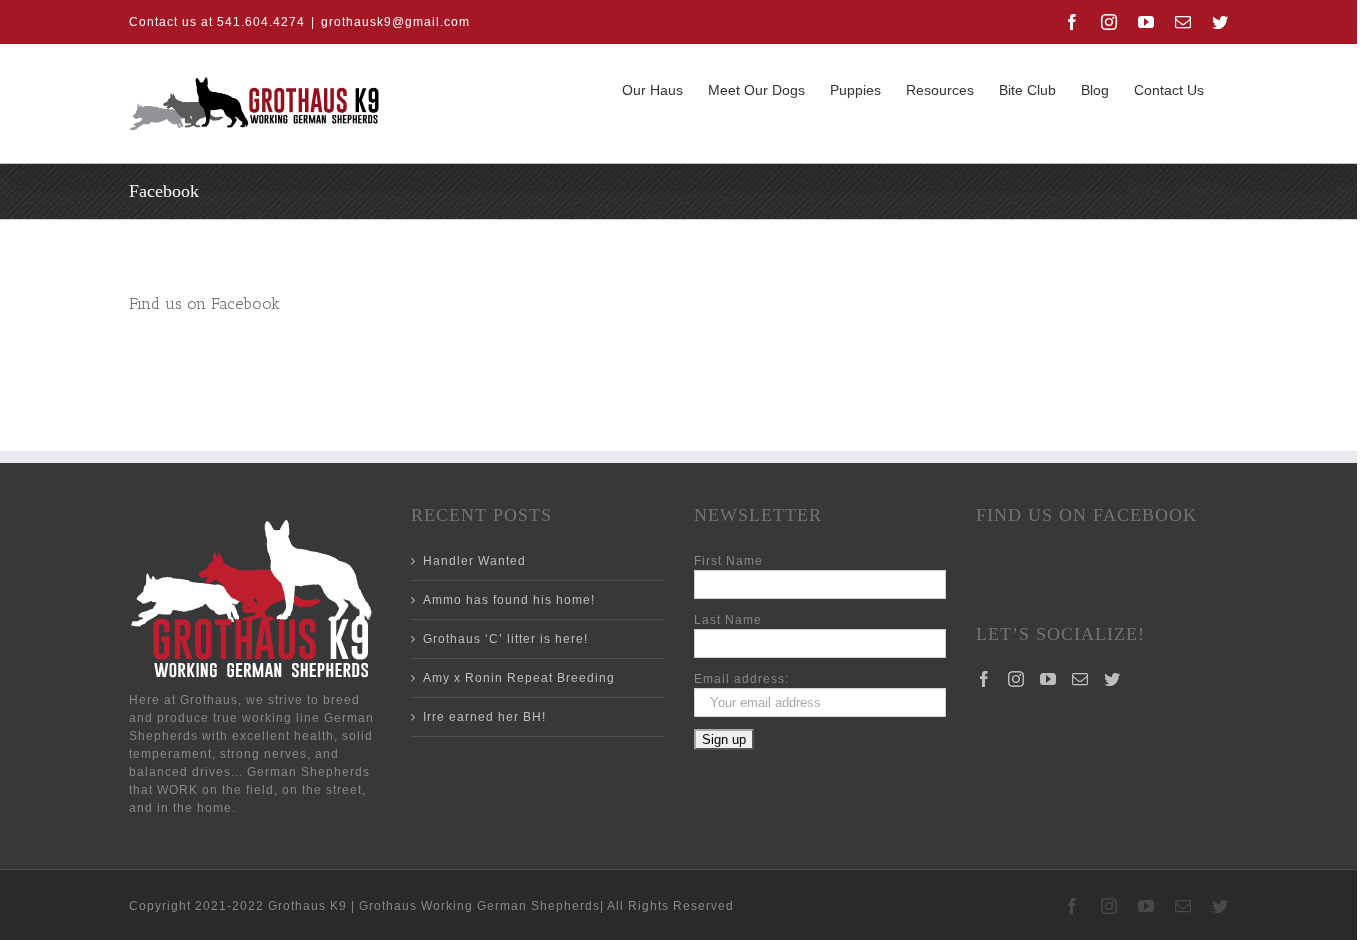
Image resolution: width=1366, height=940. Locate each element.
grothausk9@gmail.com (395, 22)
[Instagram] (1016, 679)
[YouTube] (1048, 679)
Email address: (741, 679)
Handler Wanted (474, 561)
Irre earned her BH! (484, 717)
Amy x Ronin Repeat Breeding (519, 678)
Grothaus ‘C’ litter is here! (505, 639)
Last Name (728, 620)
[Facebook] (984, 679)
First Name (728, 561)
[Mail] (1080, 679)
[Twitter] (1112, 679)
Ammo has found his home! (509, 600)
